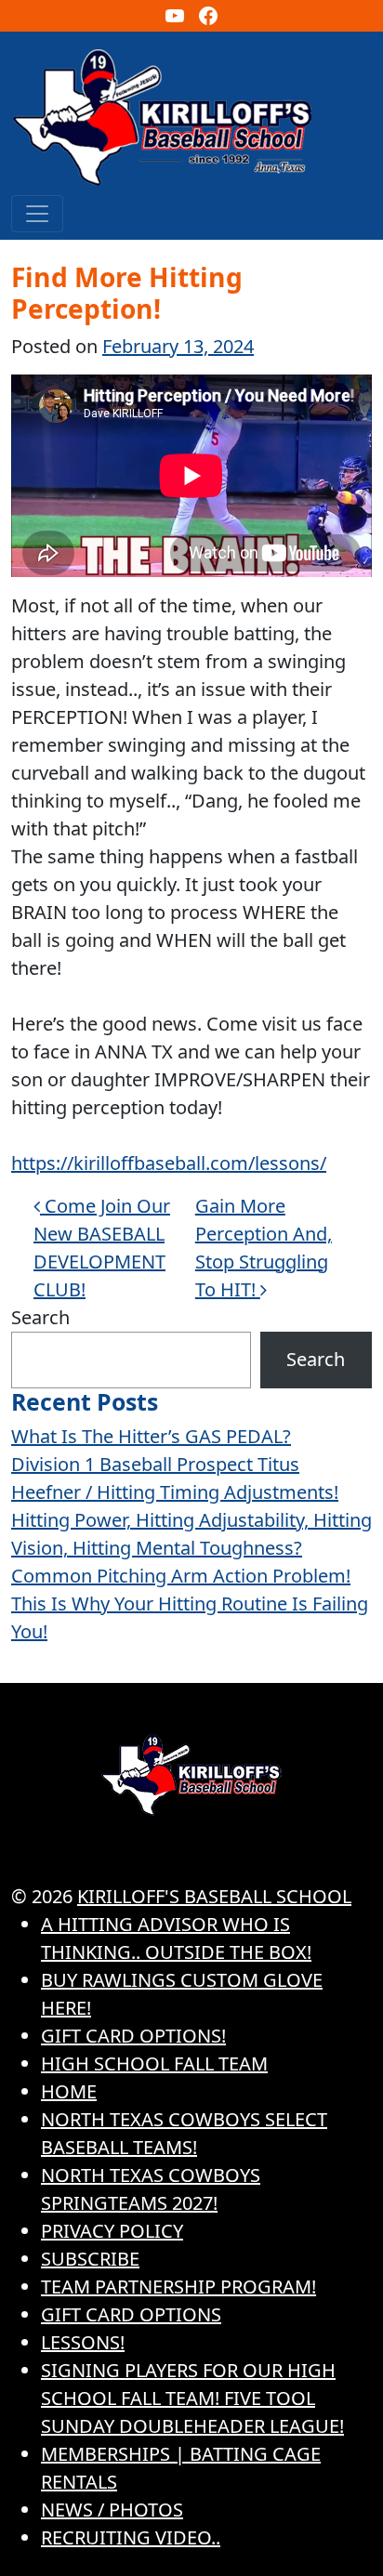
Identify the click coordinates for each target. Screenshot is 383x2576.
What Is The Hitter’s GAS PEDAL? (151, 1436)
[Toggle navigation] (37, 214)
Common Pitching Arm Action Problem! (181, 1576)
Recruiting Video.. (131, 2537)
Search (40, 1317)
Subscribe (90, 2259)
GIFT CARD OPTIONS (131, 2314)
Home (69, 2091)
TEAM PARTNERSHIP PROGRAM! (178, 2287)
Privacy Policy (112, 2231)
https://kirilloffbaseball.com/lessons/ (169, 1163)
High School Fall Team (154, 2063)
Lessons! (83, 2342)
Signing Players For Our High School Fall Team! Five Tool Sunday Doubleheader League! (192, 2398)
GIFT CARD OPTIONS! (133, 2036)
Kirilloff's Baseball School (214, 1896)
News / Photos (112, 2510)
